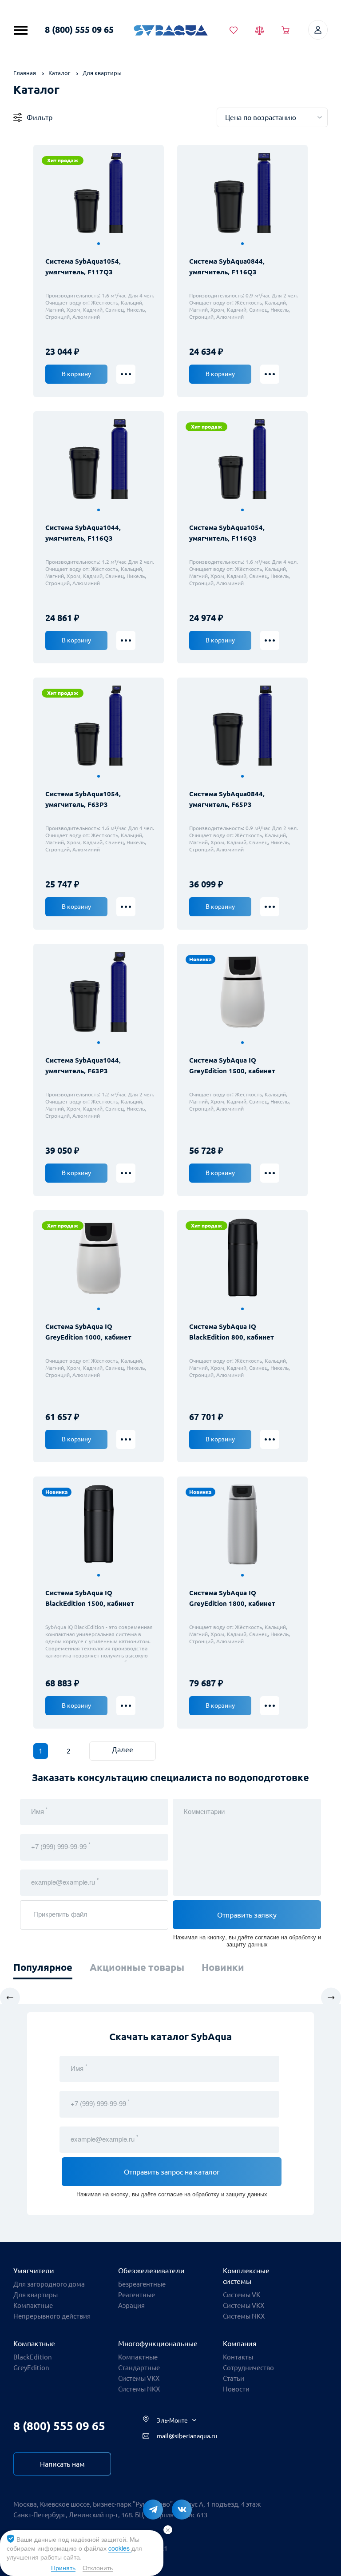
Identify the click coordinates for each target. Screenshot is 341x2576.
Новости (236, 2389)
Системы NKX (244, 2316)
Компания (240, 2343)
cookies (120, 2548)
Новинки (223, 1967)
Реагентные (137, 2295)
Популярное (43, 1967)
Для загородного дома (49, 2284)
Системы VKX (244, 2305)
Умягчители (34, 2271)
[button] (99, 244)
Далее (123, 1749)
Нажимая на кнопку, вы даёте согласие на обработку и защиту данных (247, 1940)
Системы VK (242, 2295)
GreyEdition (31, 2368)
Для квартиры (36, 2295)
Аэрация (131, 2305)
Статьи (234, 2378)
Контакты (238, 2357)
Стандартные (139, 2368)
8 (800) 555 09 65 (79, 30)
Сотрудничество (248, 2368)
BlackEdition (33, 2357)
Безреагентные (142, 2284)
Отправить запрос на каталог (172, 2172)
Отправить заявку (247, 1915)
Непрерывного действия (52, 2316)
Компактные (33, 2305)
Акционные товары (137, 1967)
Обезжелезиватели (151, 2271)
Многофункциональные (158, 2343)
